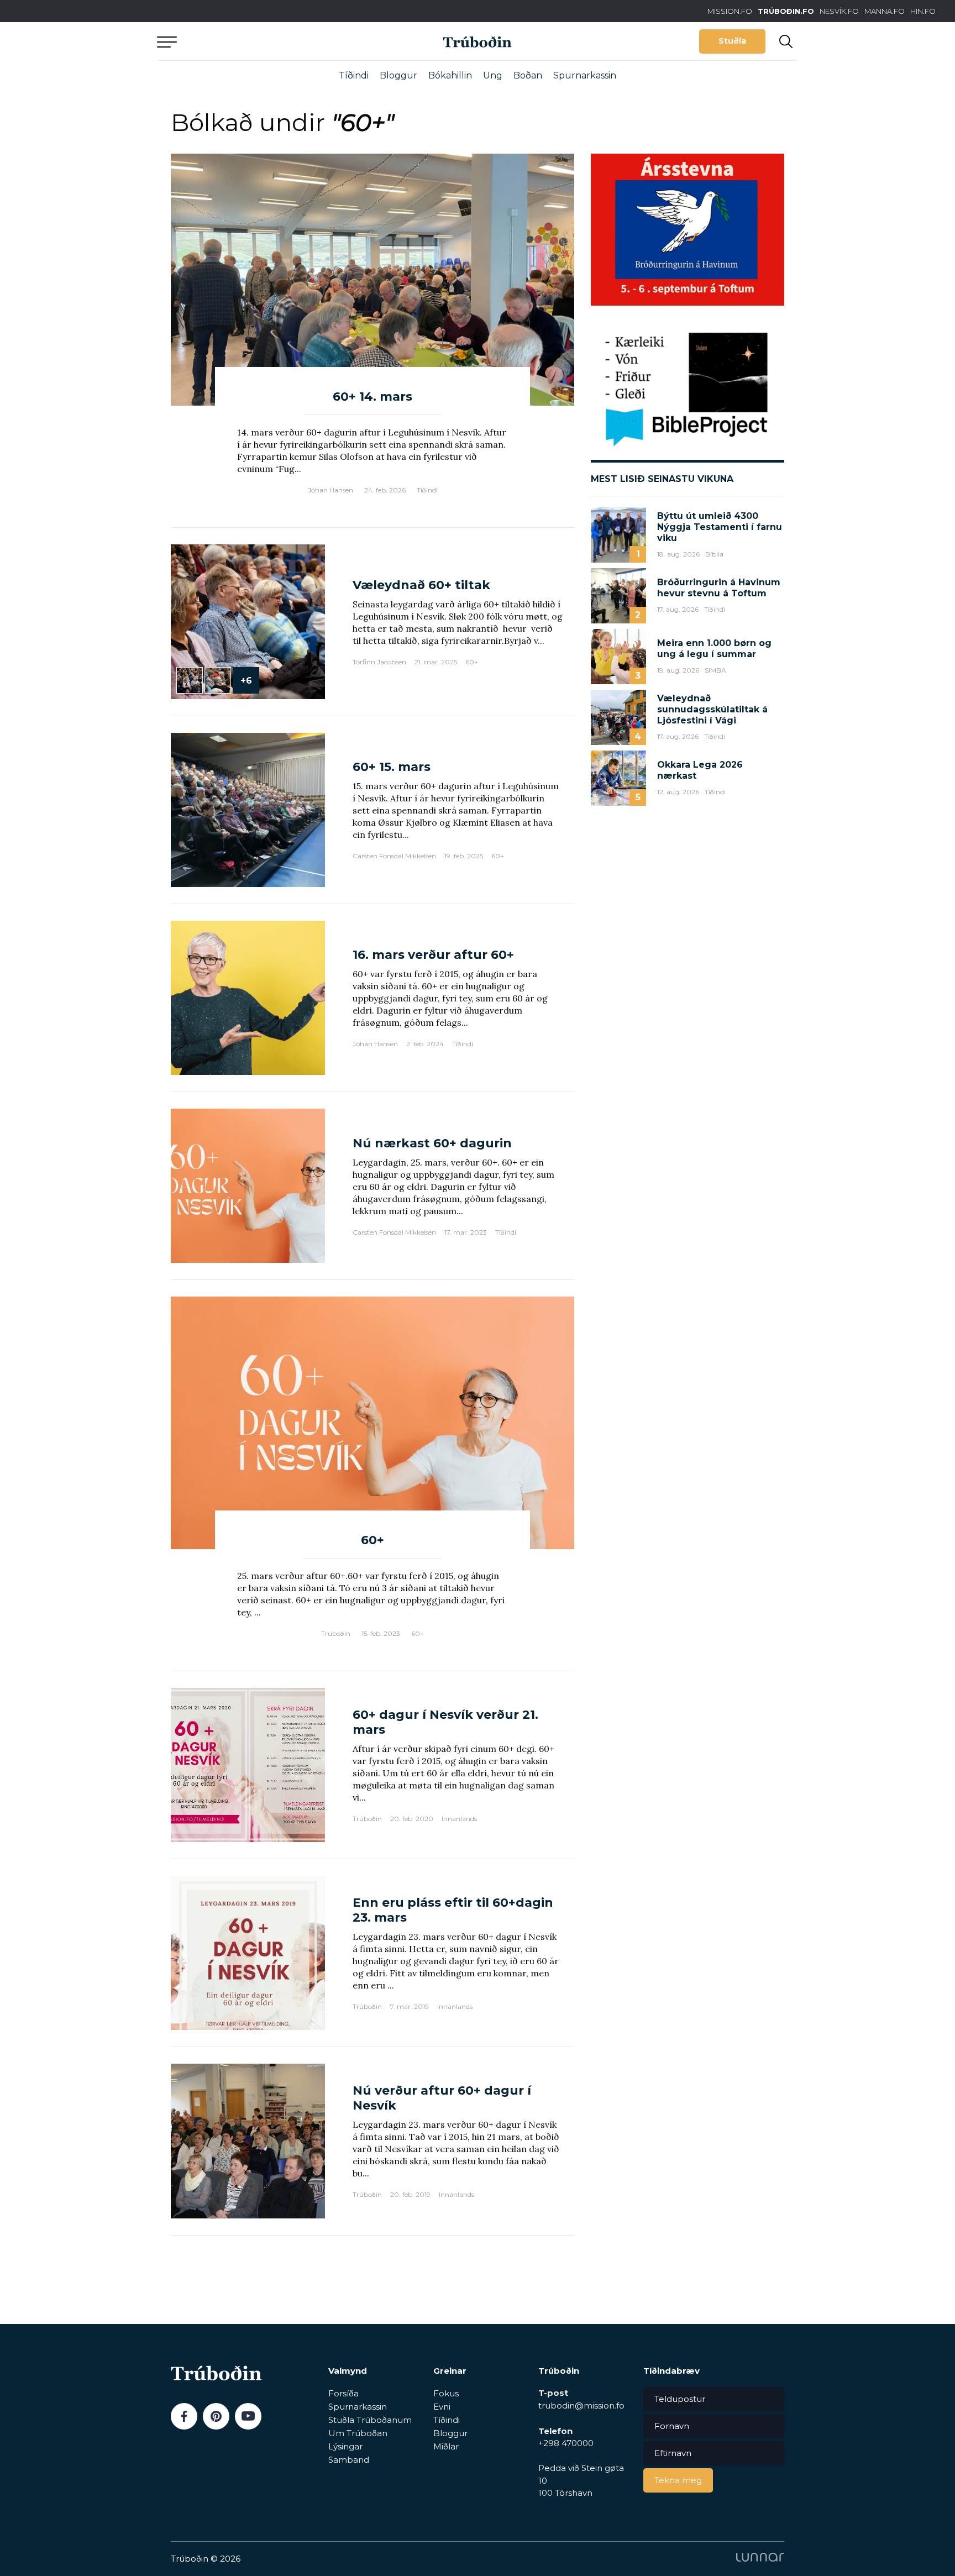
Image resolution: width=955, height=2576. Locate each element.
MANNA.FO (885, 11)
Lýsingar (345, 2446)
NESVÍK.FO (839, 11)
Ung (493, 75)
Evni (442, 2407)
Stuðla (732, 41)
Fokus (446, 2393)
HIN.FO (923, 11)
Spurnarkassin (585, 75)
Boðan (528, 75)
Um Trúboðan (358, 2433)
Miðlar (446, 2446)
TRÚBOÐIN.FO (786, 11)
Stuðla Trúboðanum (370, 2420)
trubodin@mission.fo (581, 2406)
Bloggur (398, 75)
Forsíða (343, 2393)
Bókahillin (450, 75)
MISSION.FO (730, 11)
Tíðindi (354, 75)
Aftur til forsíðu (259, 41)
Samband (349, 2460)
